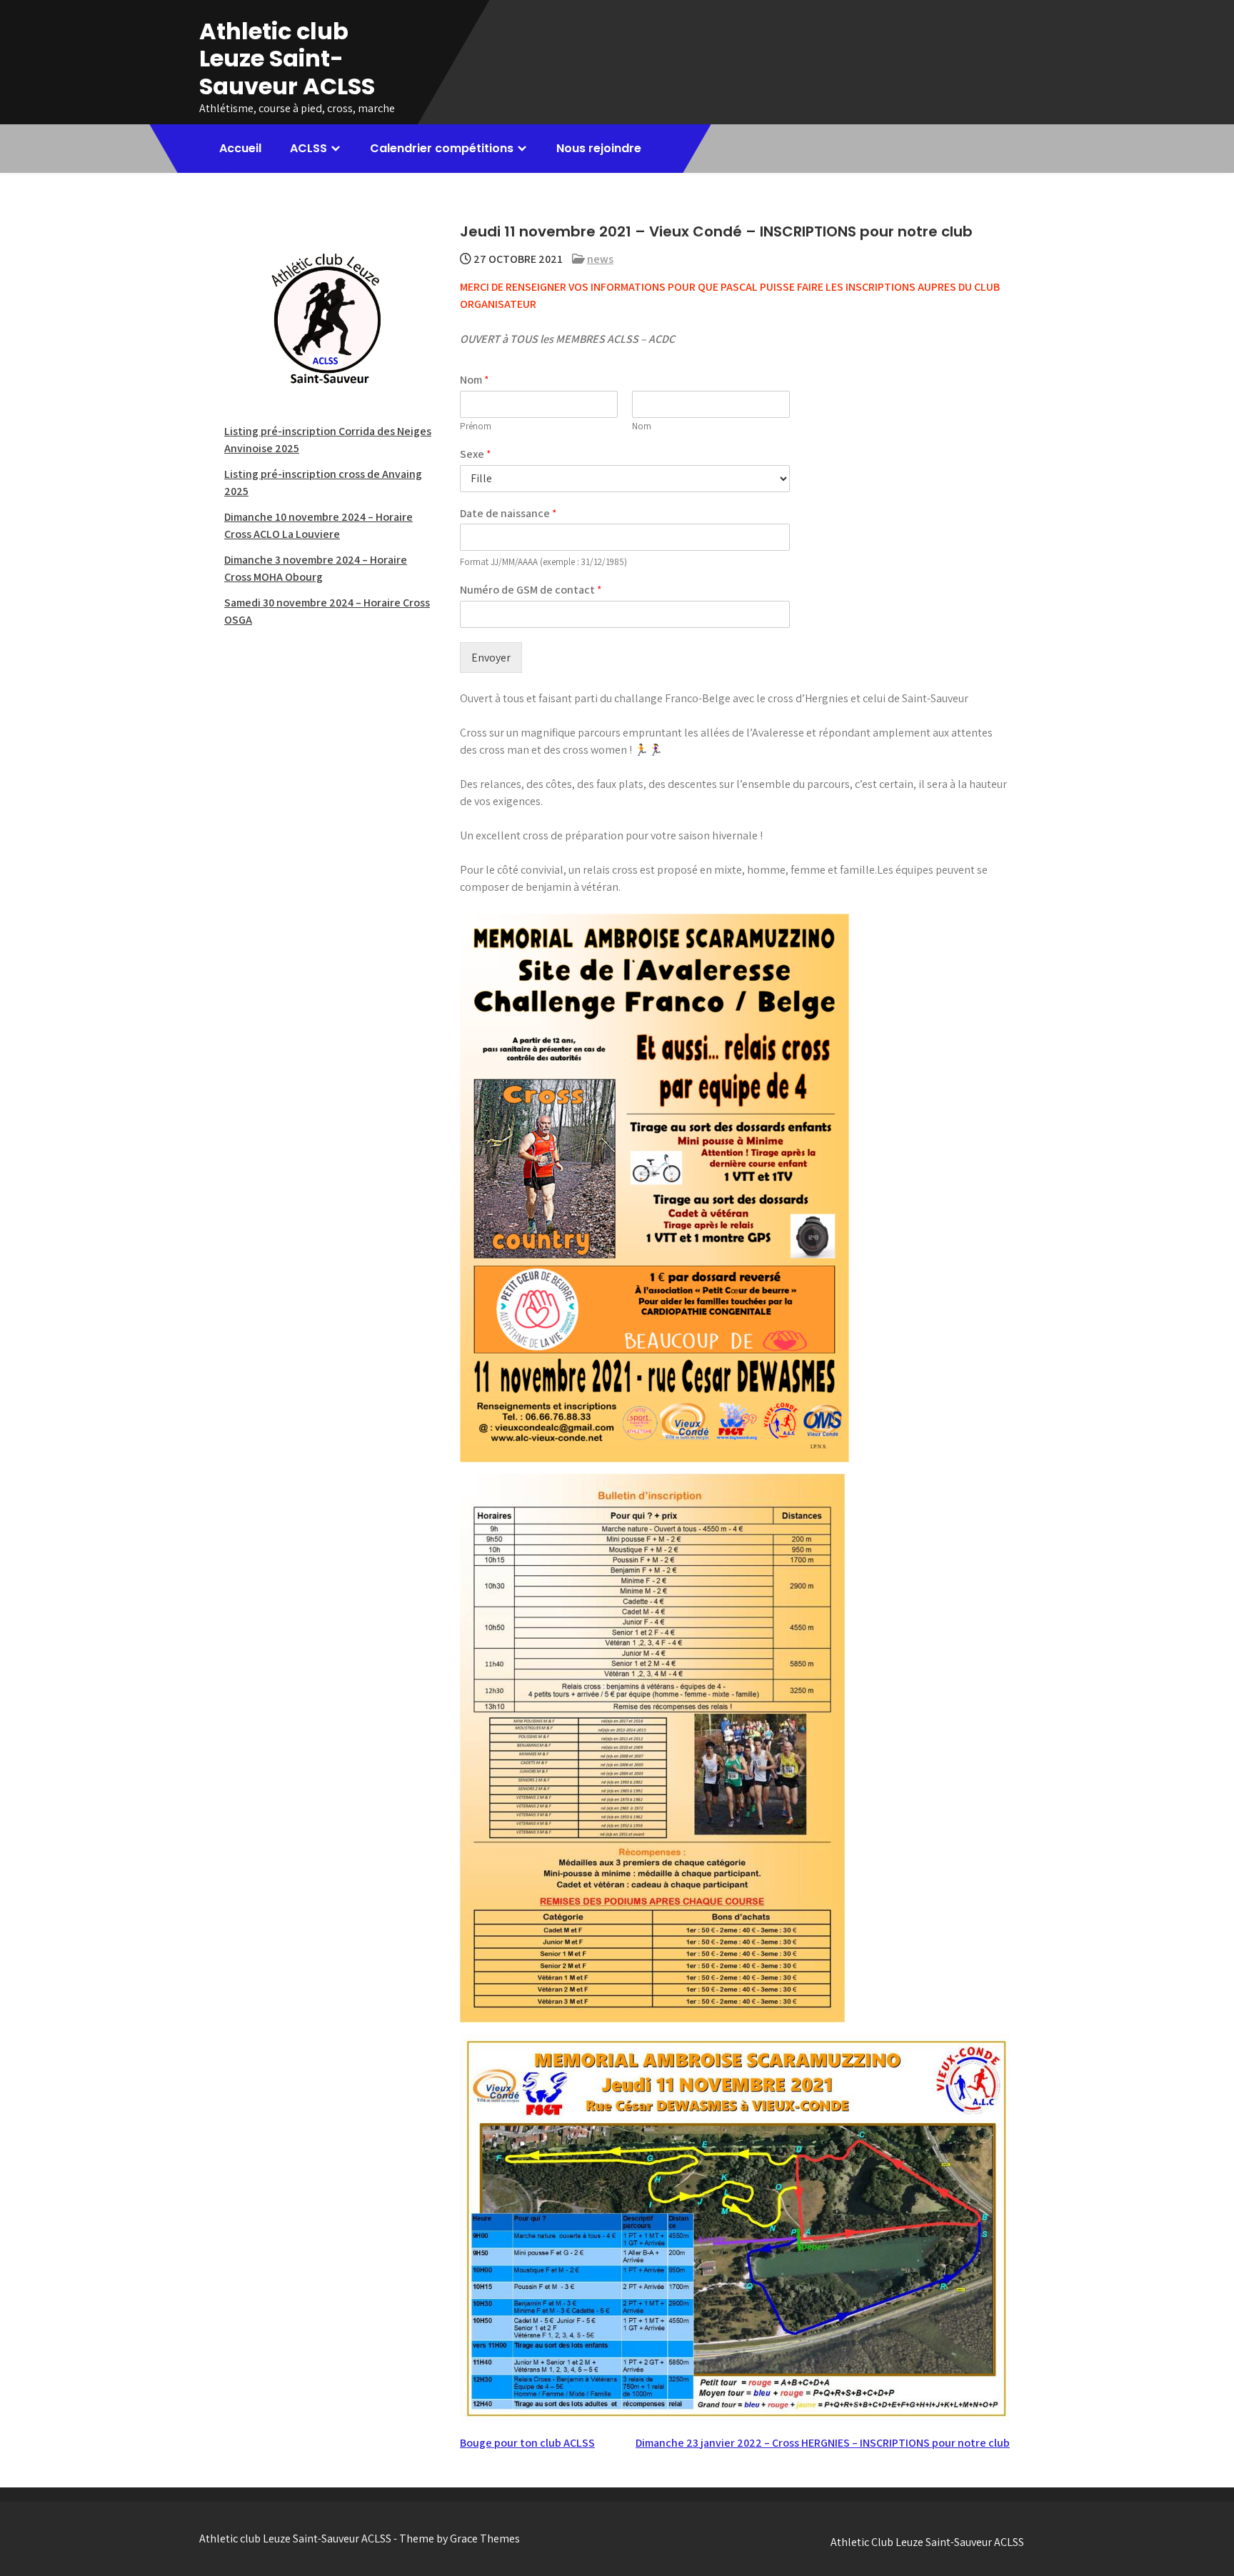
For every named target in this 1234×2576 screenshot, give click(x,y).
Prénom (476, 426)
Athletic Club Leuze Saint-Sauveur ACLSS (927, 2542)
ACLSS (308, 148)
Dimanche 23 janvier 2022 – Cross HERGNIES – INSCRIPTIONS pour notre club (823, 2443)
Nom (475, 380)
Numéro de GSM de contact (531, 590)
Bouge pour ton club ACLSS (527, 2443)
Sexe (476, 454)
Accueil (240, 148)
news (600, 259)
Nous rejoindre (599, 148)
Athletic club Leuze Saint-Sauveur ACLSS (287, 59)
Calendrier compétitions (442, 148)
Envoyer (491, 658)
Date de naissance (508, 514)
